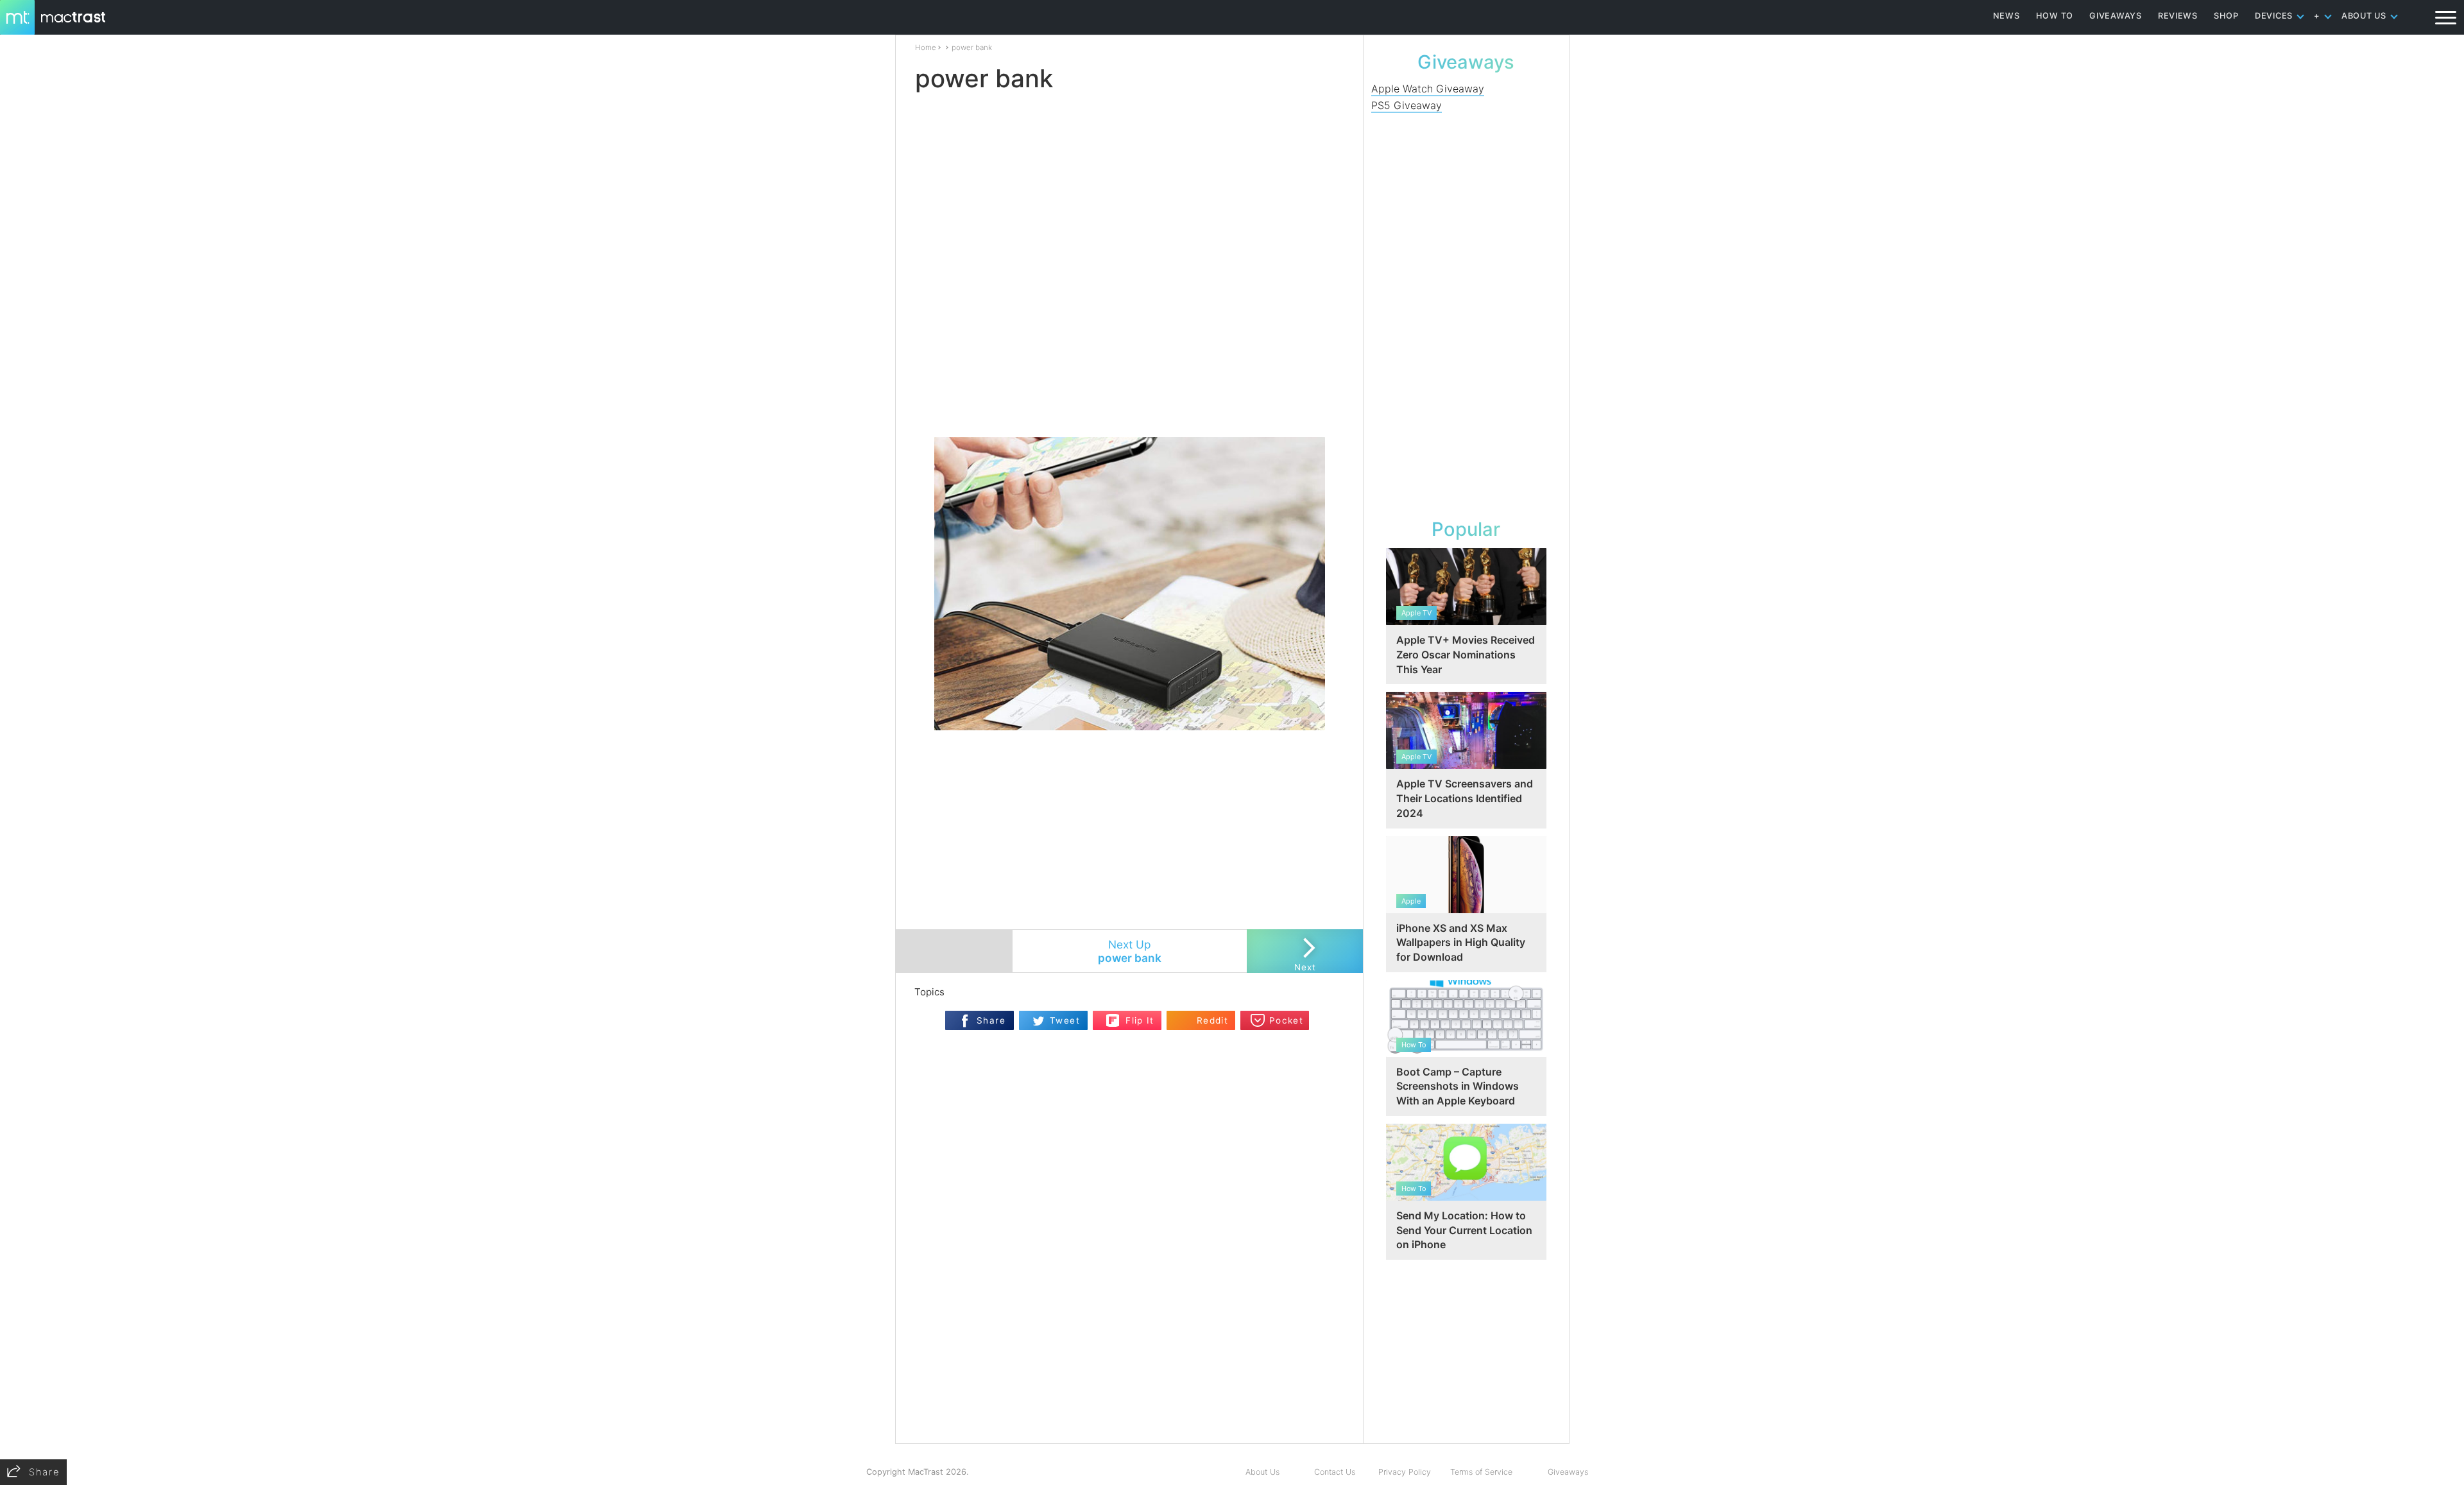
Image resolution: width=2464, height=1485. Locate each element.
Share (991, 1020)
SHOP (2226, 16)
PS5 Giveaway (1407, 105)
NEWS (2006, 16)
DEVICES (2274, 16)
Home (926, 47)
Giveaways (1568, 1472)
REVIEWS (2178, 16)
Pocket (1286, 1020)
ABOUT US (2364, 16)
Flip (1113, 1016)
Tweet (1065, 1020)
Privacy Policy (1405, 1472)
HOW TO (2055, 16)
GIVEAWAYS (2116, 16)
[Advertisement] (1130, 399)
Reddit (1212, 1020)
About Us (1262, 1472)
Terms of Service (1481, 1472)
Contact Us (1335, 1472)
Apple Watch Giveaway (1428, 89)
